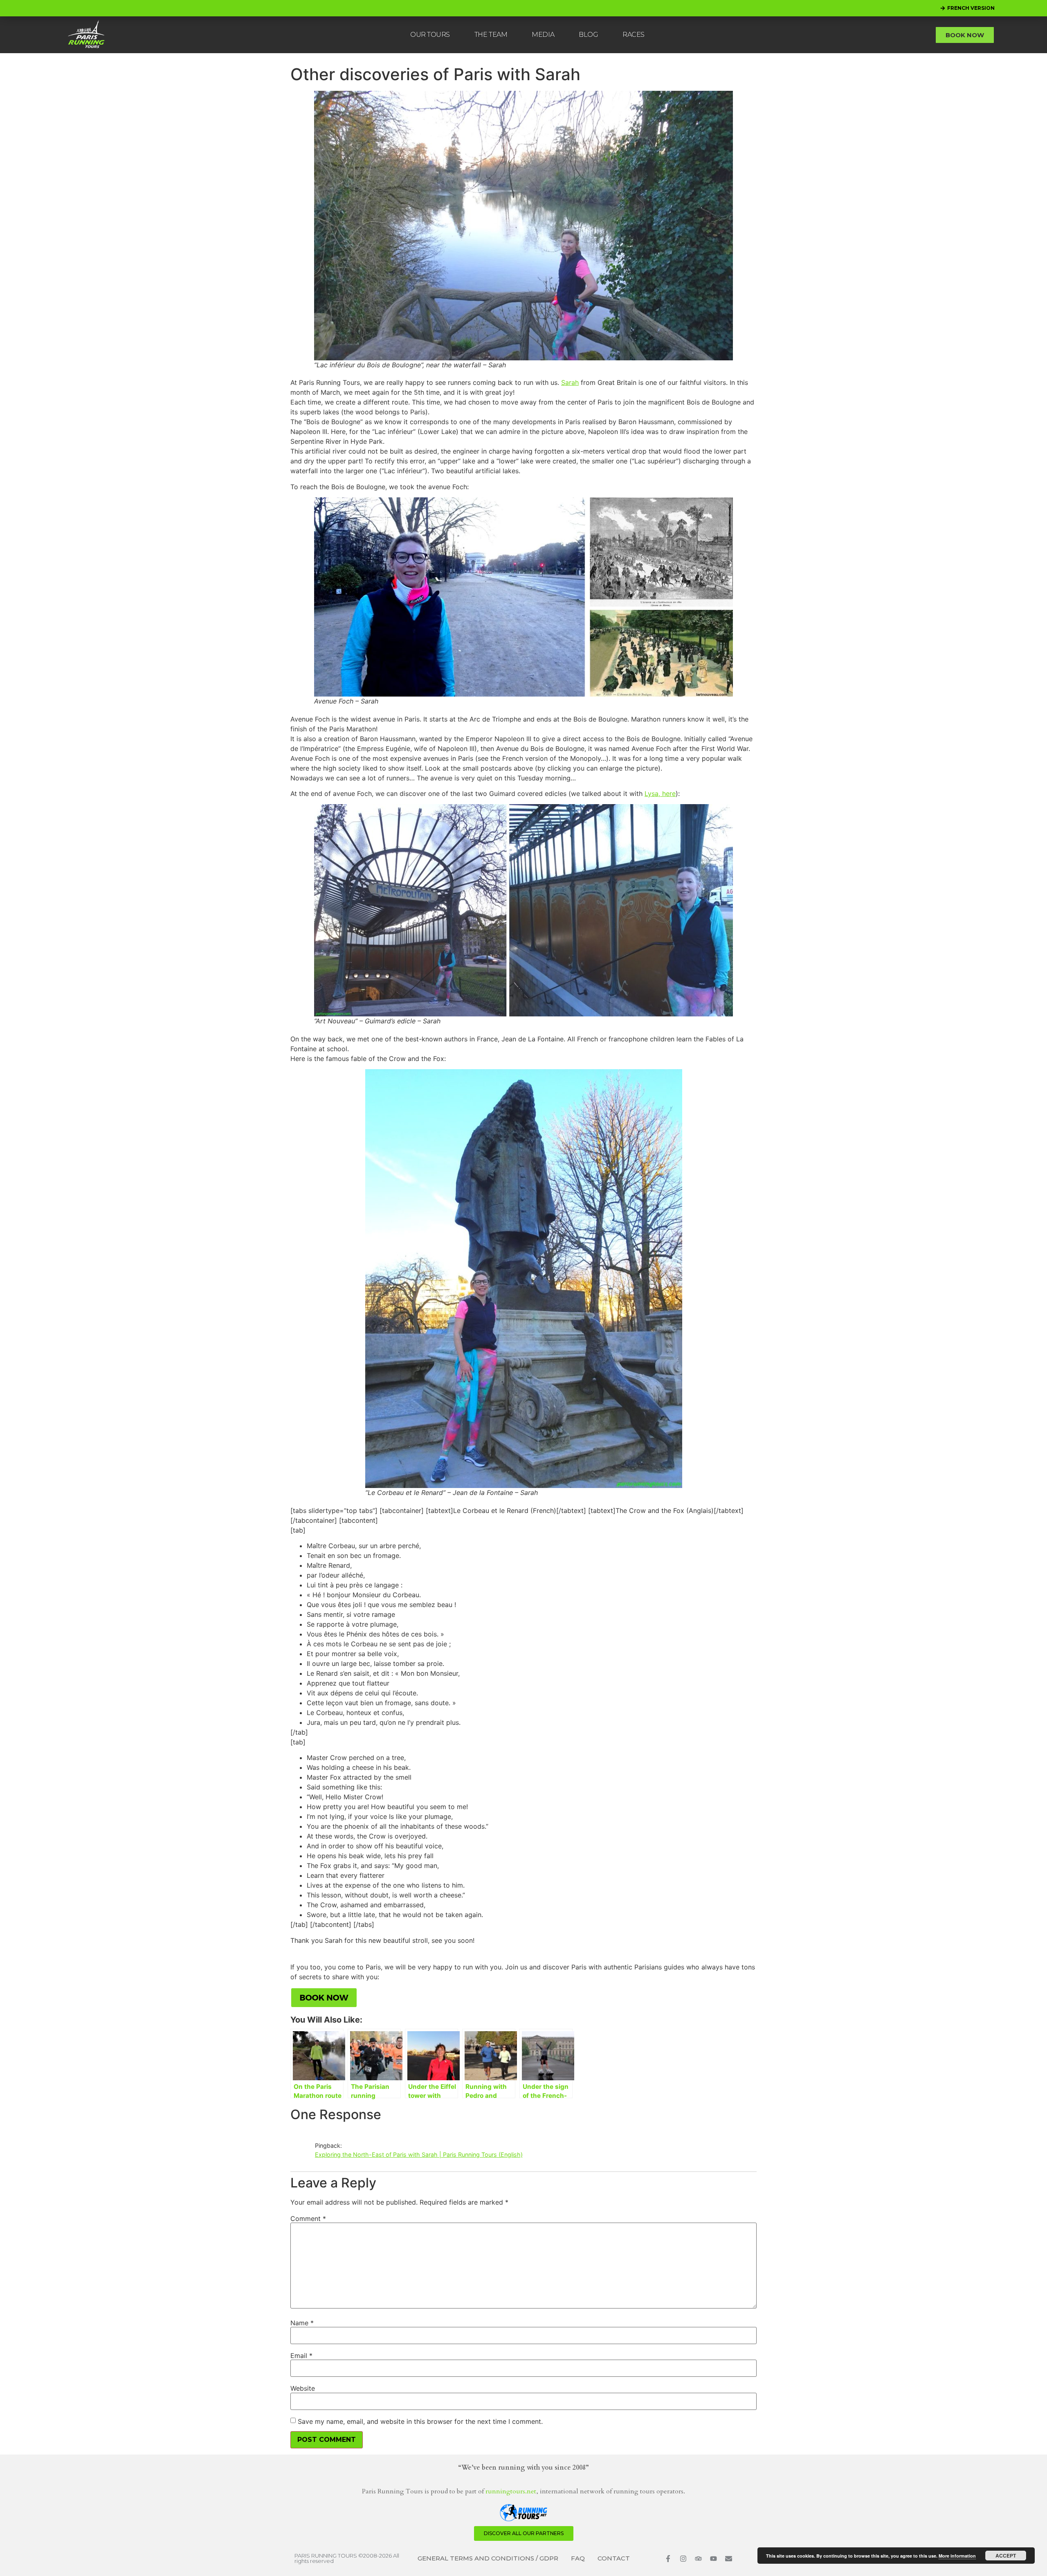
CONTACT (614, 2558)
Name (302, 2323)
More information (957, 2556)
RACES (634, 35)
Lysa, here (660, 793)
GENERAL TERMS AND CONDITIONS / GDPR (488, 2558)
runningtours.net (511, 2491)
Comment (308, 2219)
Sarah (570, 382)
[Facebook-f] (668, 2559)
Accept (1006, 2556)
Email (301, 2356)
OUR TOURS (430, 35)
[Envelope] (729, 2559)
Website (303, 2388)
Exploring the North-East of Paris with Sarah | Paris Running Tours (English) (419, 2155)
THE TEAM (491, 35)
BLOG (588, 35)
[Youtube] (713, 2559)
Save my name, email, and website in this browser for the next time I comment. (420, 2421)
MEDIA (543, 35)
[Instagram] (683, 2559)
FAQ (578, 2558)
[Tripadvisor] (698, 2559)
